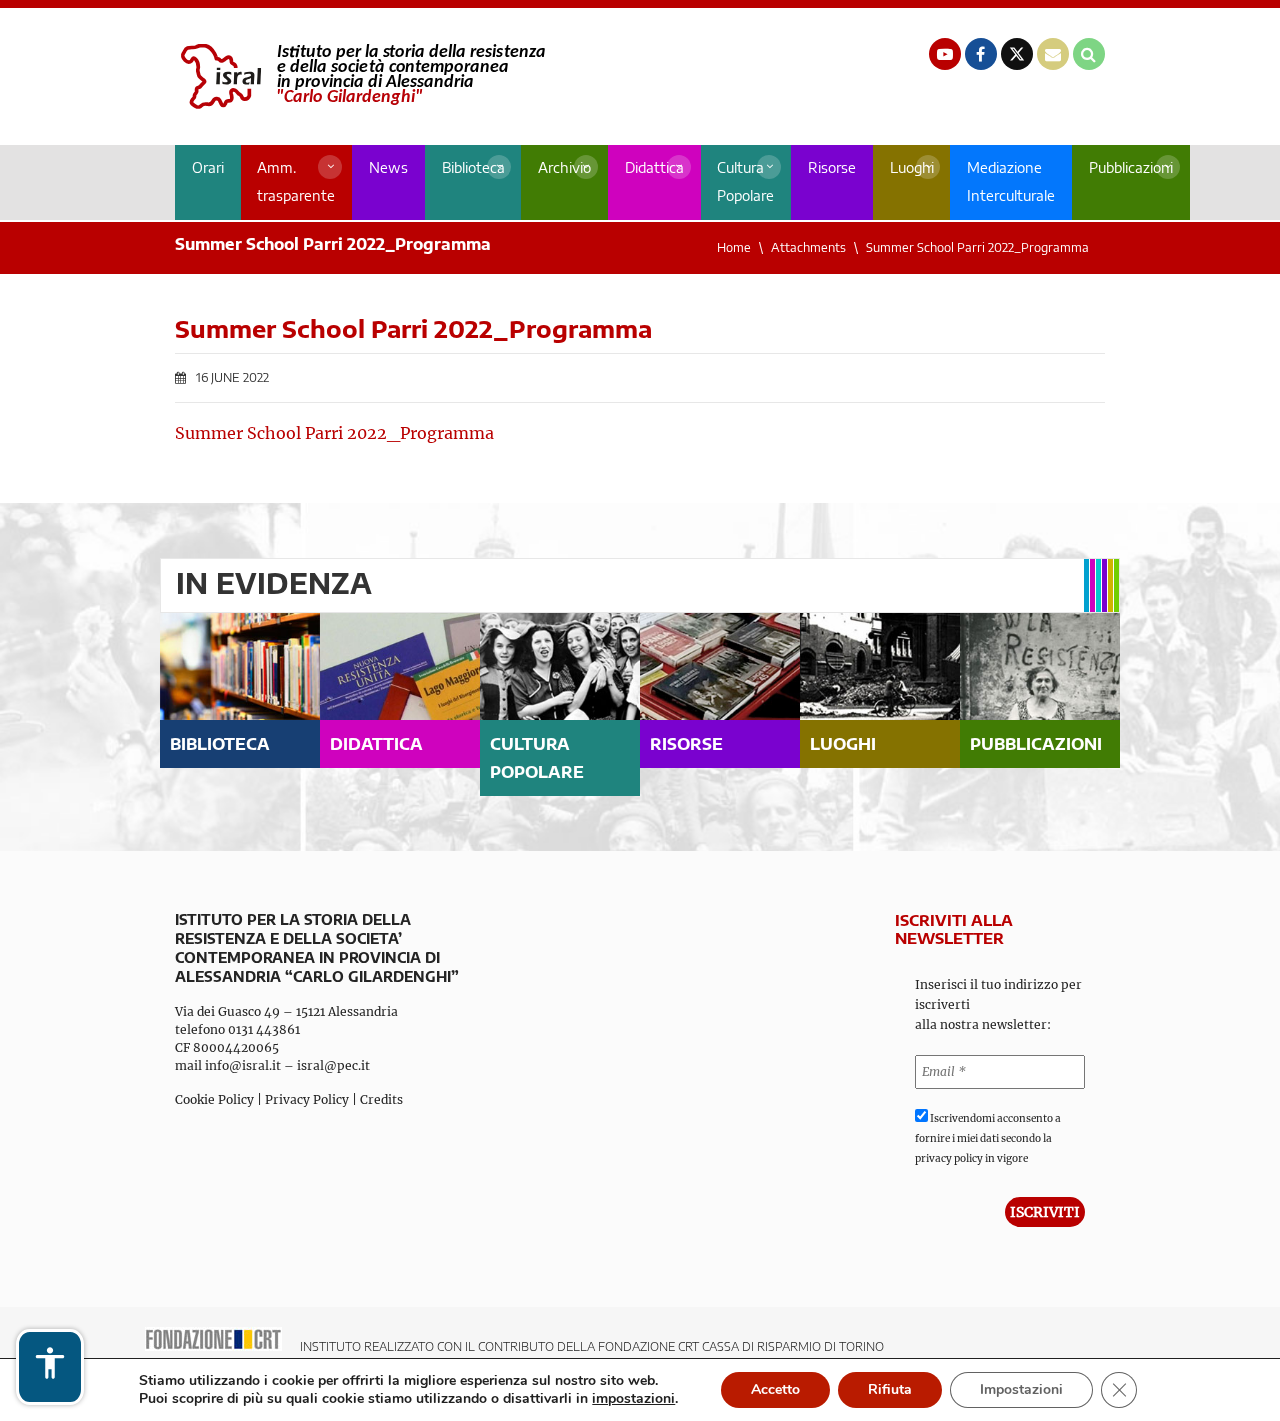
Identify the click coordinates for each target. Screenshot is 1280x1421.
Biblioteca (473, 167)
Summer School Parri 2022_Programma (334, 433)
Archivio (564, 167)
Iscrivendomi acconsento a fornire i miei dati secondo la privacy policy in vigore (988, 1138)
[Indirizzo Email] (1053, 54)
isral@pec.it (333, 1065)
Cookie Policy (214, 1099)
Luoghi (912, 167)
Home (734, 247)
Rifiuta (890, 1389)
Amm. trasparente (296, 181)
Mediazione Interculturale (1011, 181)
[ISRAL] (360, 76)
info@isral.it (243, 1065)
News (388, 167)
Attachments (808, 247)
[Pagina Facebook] (981, 54)
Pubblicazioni (1131, 167)
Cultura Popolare (745, 181)
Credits (381, 1099)
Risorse (832, 167)
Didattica (654, 167)
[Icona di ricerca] (1089, 54)
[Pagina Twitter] (1017, 54)
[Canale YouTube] (945, 54)
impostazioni (633, 1399)
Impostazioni (1021, 1389)
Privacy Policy (307, 1099)
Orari (208, 167)
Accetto (775, 1389)
